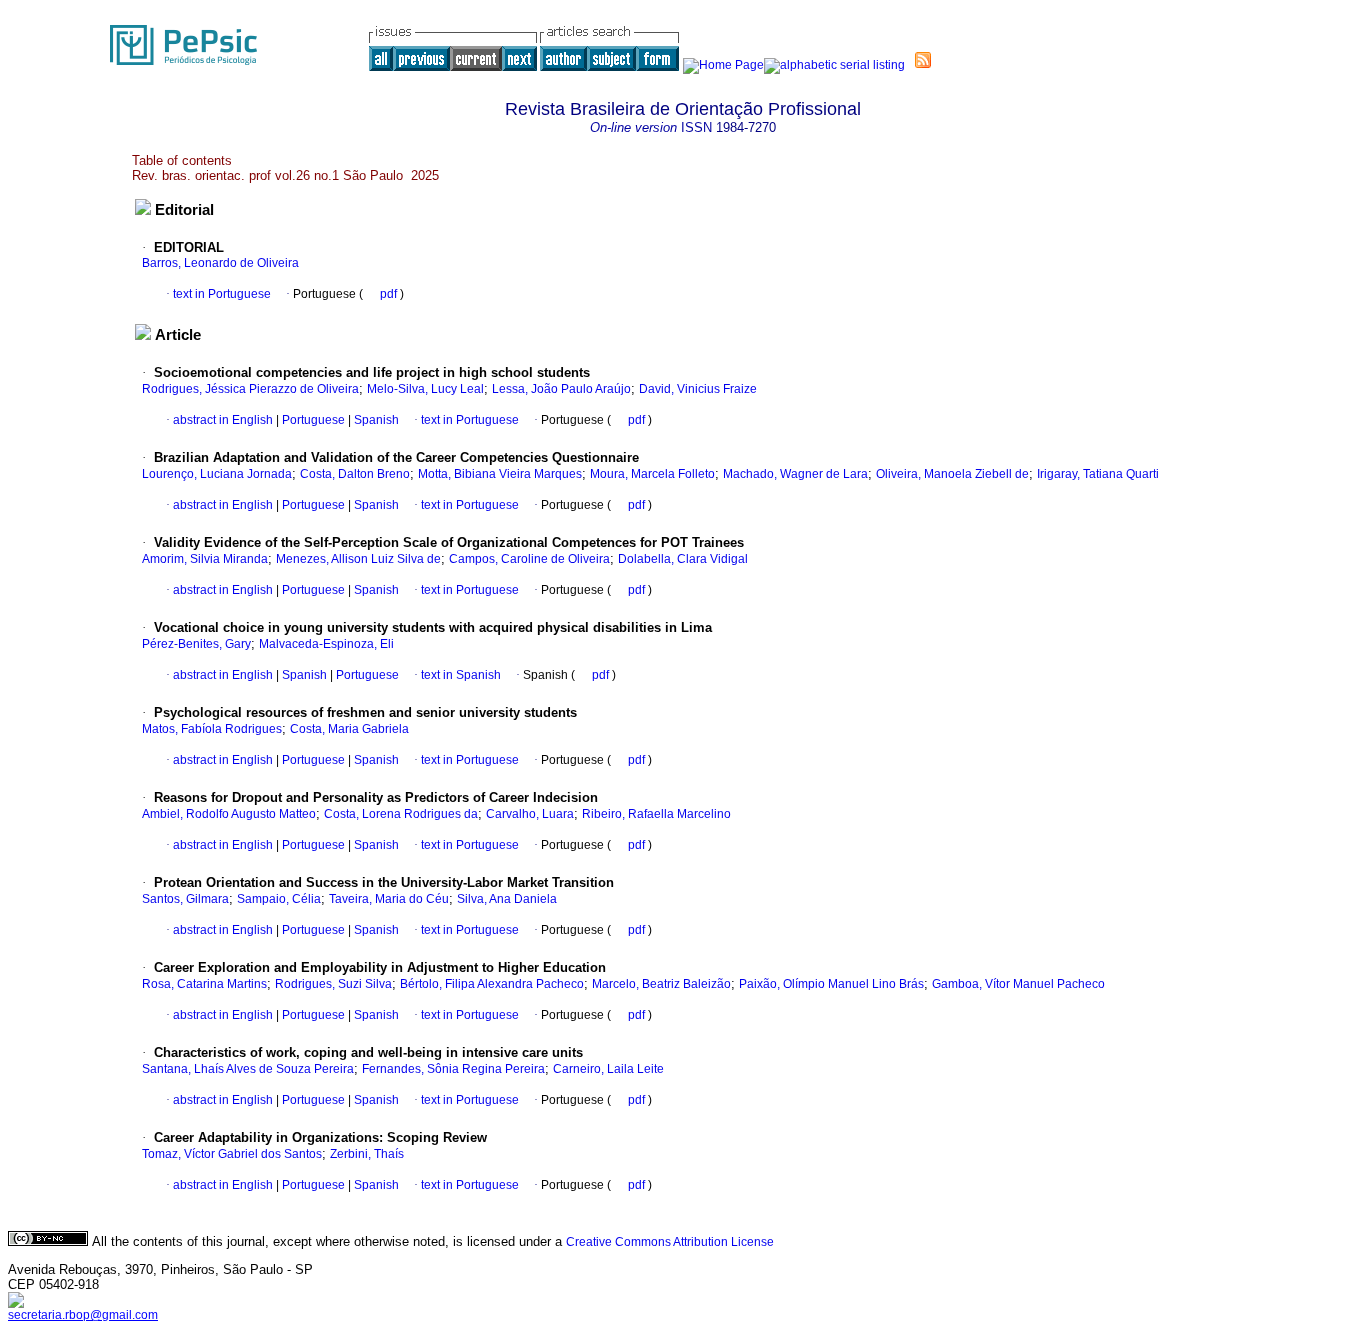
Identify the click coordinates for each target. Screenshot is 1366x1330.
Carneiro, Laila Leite (608, 1069)
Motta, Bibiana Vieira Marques (500, 474)
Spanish (375, 420)
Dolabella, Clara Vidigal (683, 559)
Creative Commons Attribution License (670, 1242)
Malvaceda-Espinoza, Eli (326, 644)
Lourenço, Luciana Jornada (217, 474)
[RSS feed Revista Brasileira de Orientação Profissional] (923, 60)
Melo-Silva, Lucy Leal (425, 389)
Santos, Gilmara (185, 899)
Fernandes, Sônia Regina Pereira (453, 1069)
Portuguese (312, 420)
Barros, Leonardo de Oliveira (220, 263)
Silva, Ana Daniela (507, 899)
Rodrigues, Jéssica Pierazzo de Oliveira (250, 389)
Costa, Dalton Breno (355, 474)
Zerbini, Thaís (367, 1154)
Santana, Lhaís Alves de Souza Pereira (248, 1069)
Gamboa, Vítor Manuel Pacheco (1018, 984)
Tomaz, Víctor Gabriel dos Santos (232, 1154)
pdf (390, 294)
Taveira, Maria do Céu (389, 899)
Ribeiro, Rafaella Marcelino (656, 814)
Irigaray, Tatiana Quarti (1098, 474)
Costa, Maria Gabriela (349, 729)
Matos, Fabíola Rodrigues (212, 729)
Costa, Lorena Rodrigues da (401, 814)
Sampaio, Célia (279, 899)
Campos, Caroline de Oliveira (529, 559)
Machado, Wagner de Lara (795, 474)
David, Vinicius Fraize (698, 389)
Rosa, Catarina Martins (204, 984)
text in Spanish (461, 675)
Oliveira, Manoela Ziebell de (952, 474)
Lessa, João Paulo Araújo (561, 389)
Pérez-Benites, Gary (196, 644)
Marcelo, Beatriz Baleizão (661, 984)
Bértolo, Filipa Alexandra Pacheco (492, 984)
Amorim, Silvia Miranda (205, 559)
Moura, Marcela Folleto (652, 474)
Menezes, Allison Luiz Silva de (358, 559)
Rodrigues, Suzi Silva (333, 984)
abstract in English (223, 420)
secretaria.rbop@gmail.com (83, 1315)
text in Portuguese (222, 294)
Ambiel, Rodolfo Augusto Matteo (229, 814)
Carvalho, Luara (530, 814)
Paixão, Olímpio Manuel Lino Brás (831, 984)
